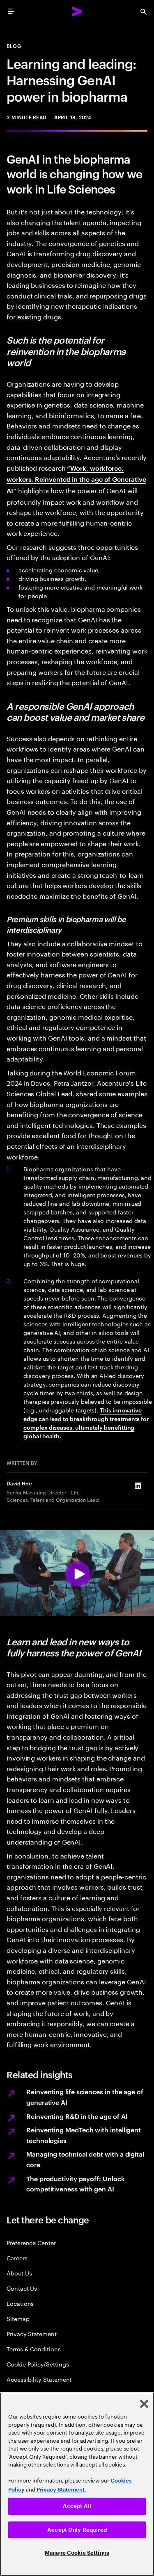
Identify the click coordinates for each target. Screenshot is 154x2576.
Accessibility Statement (39, 2379)
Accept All (77, 2506)
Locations (20, 2303)
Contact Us (22, 2288)
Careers (17, 2258)
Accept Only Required (77, 2530)
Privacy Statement (32, 2333)
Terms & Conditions (34, 2349)
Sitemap (18, 2318)
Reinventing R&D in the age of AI (77, 2116)
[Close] (144, 2404)
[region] (77, 2484)
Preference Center (31, 2242)
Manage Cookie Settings (77, 2553)
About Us (19, 2273)
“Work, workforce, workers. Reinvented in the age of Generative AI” (76, 479)
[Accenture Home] (77, 11)
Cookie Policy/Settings (38, 2364)
